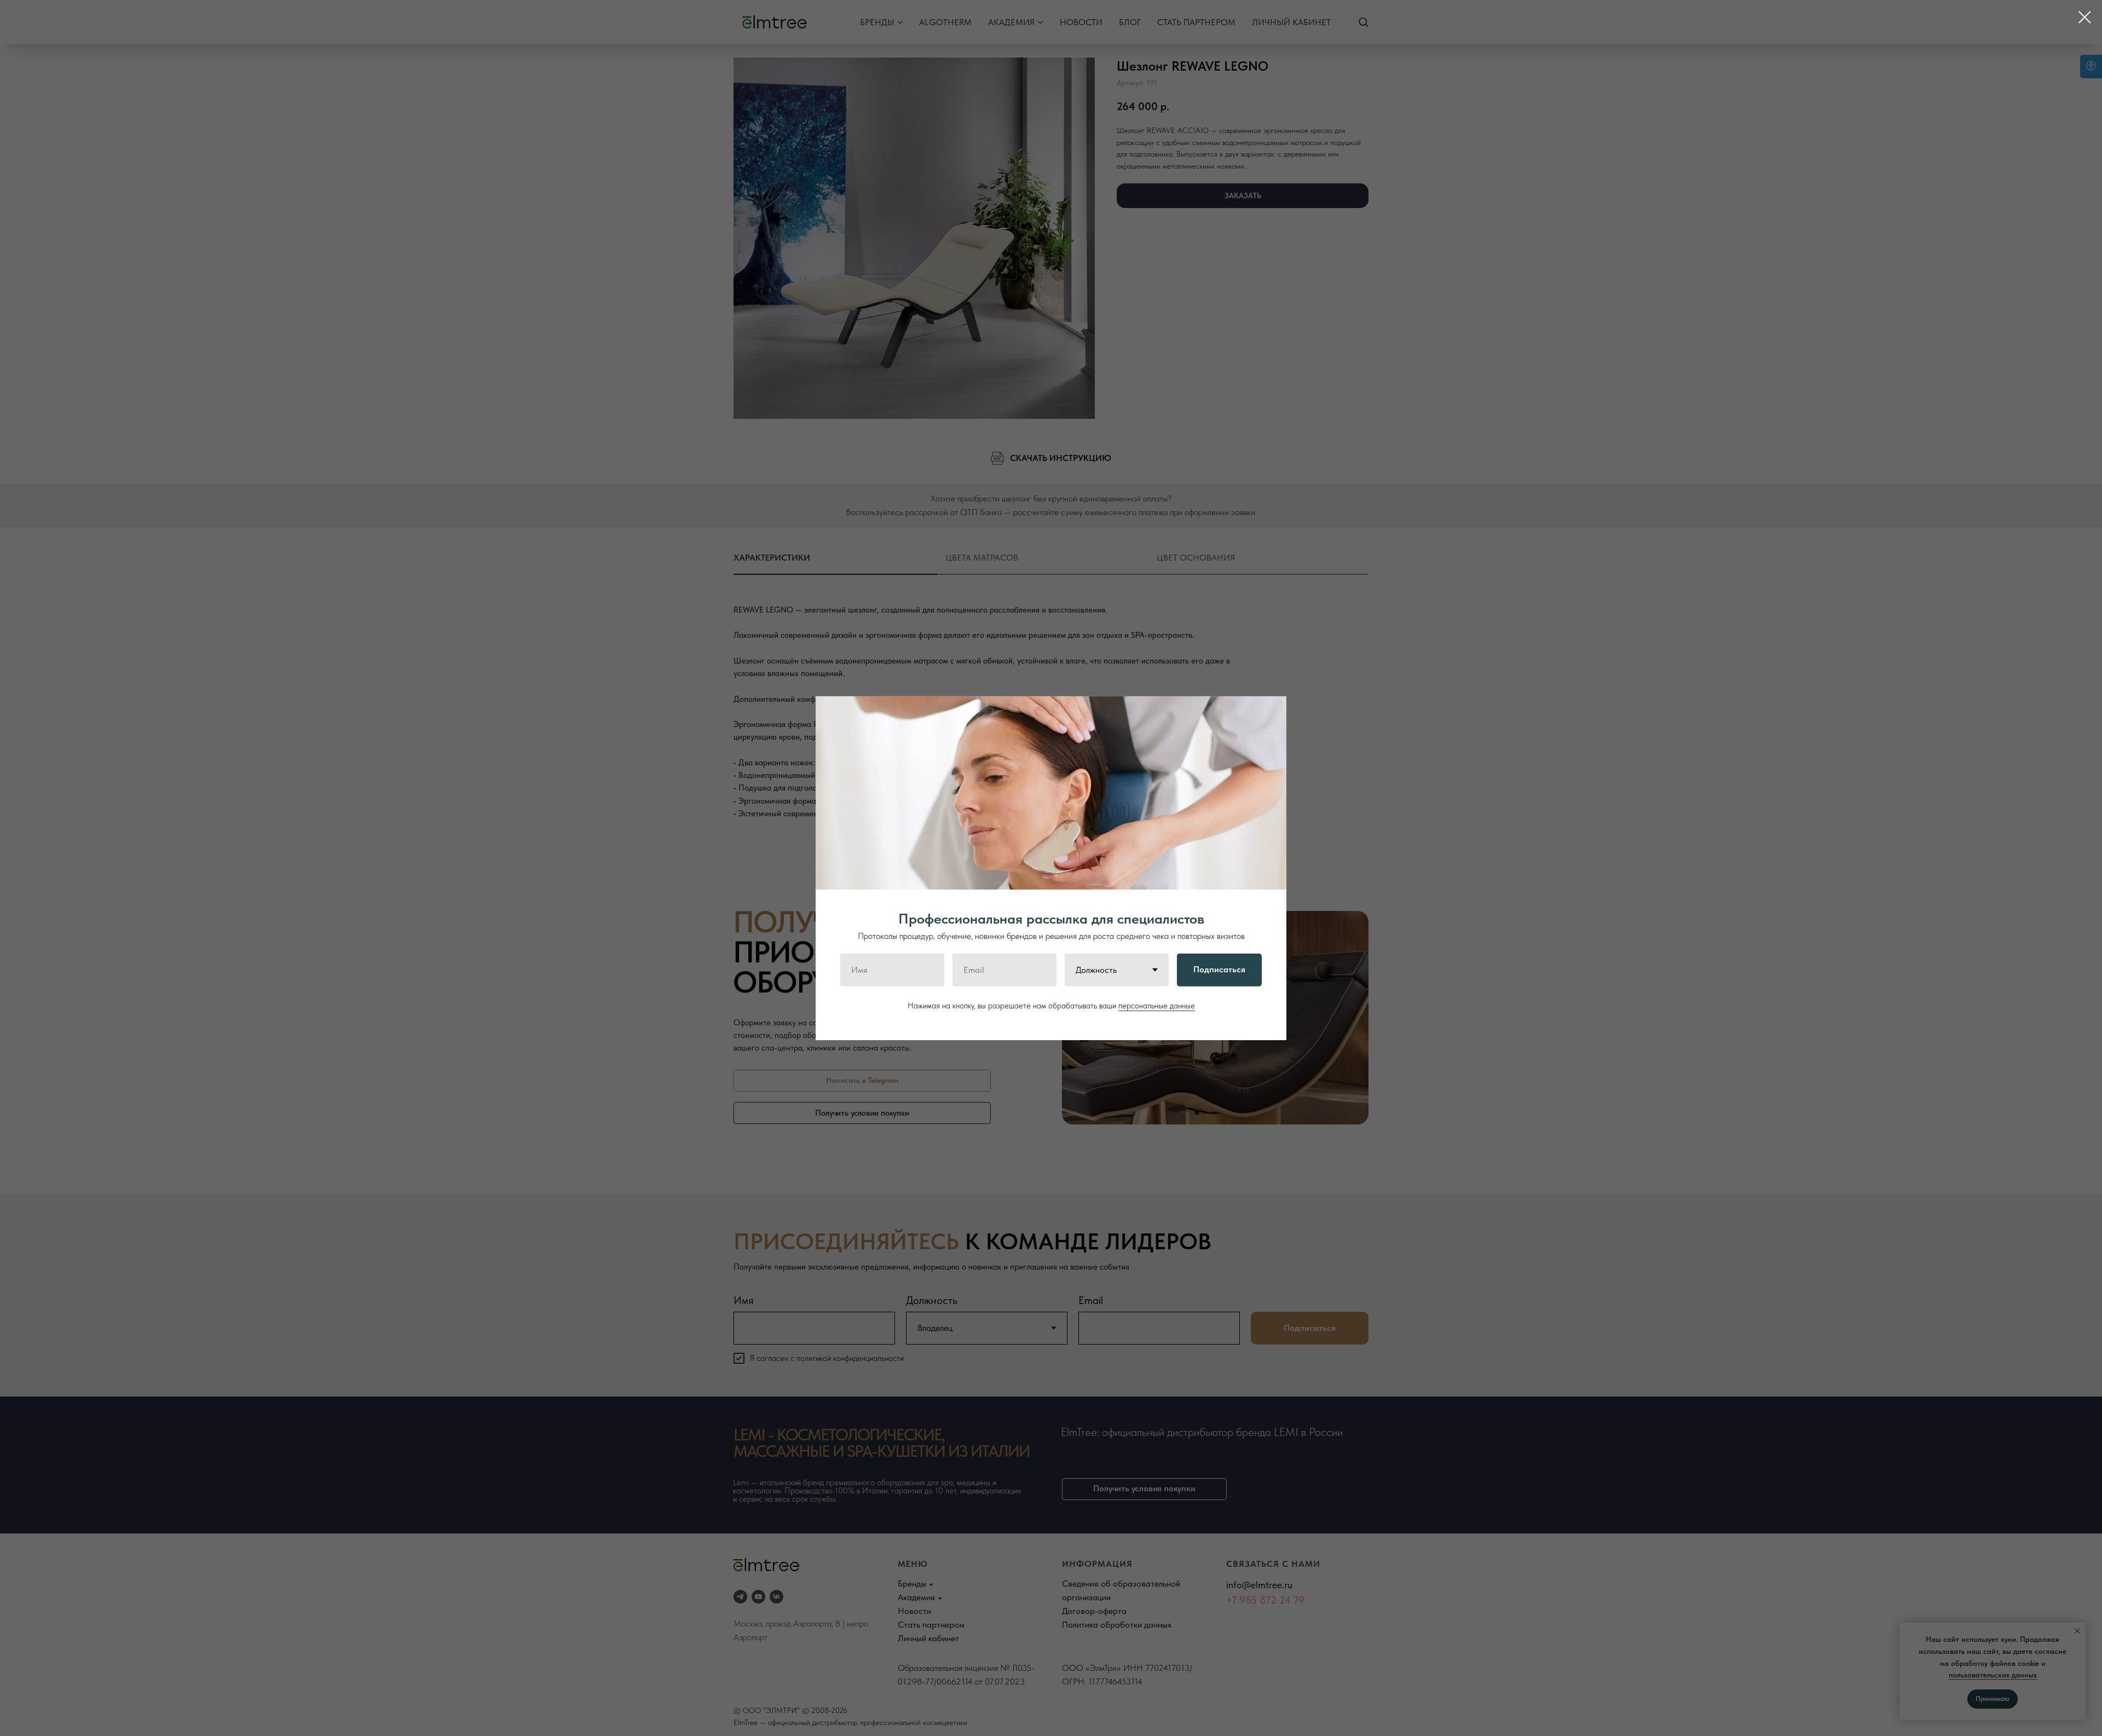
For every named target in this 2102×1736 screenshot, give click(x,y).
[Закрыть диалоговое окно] (2085, 17)
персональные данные (1157, 1005)
